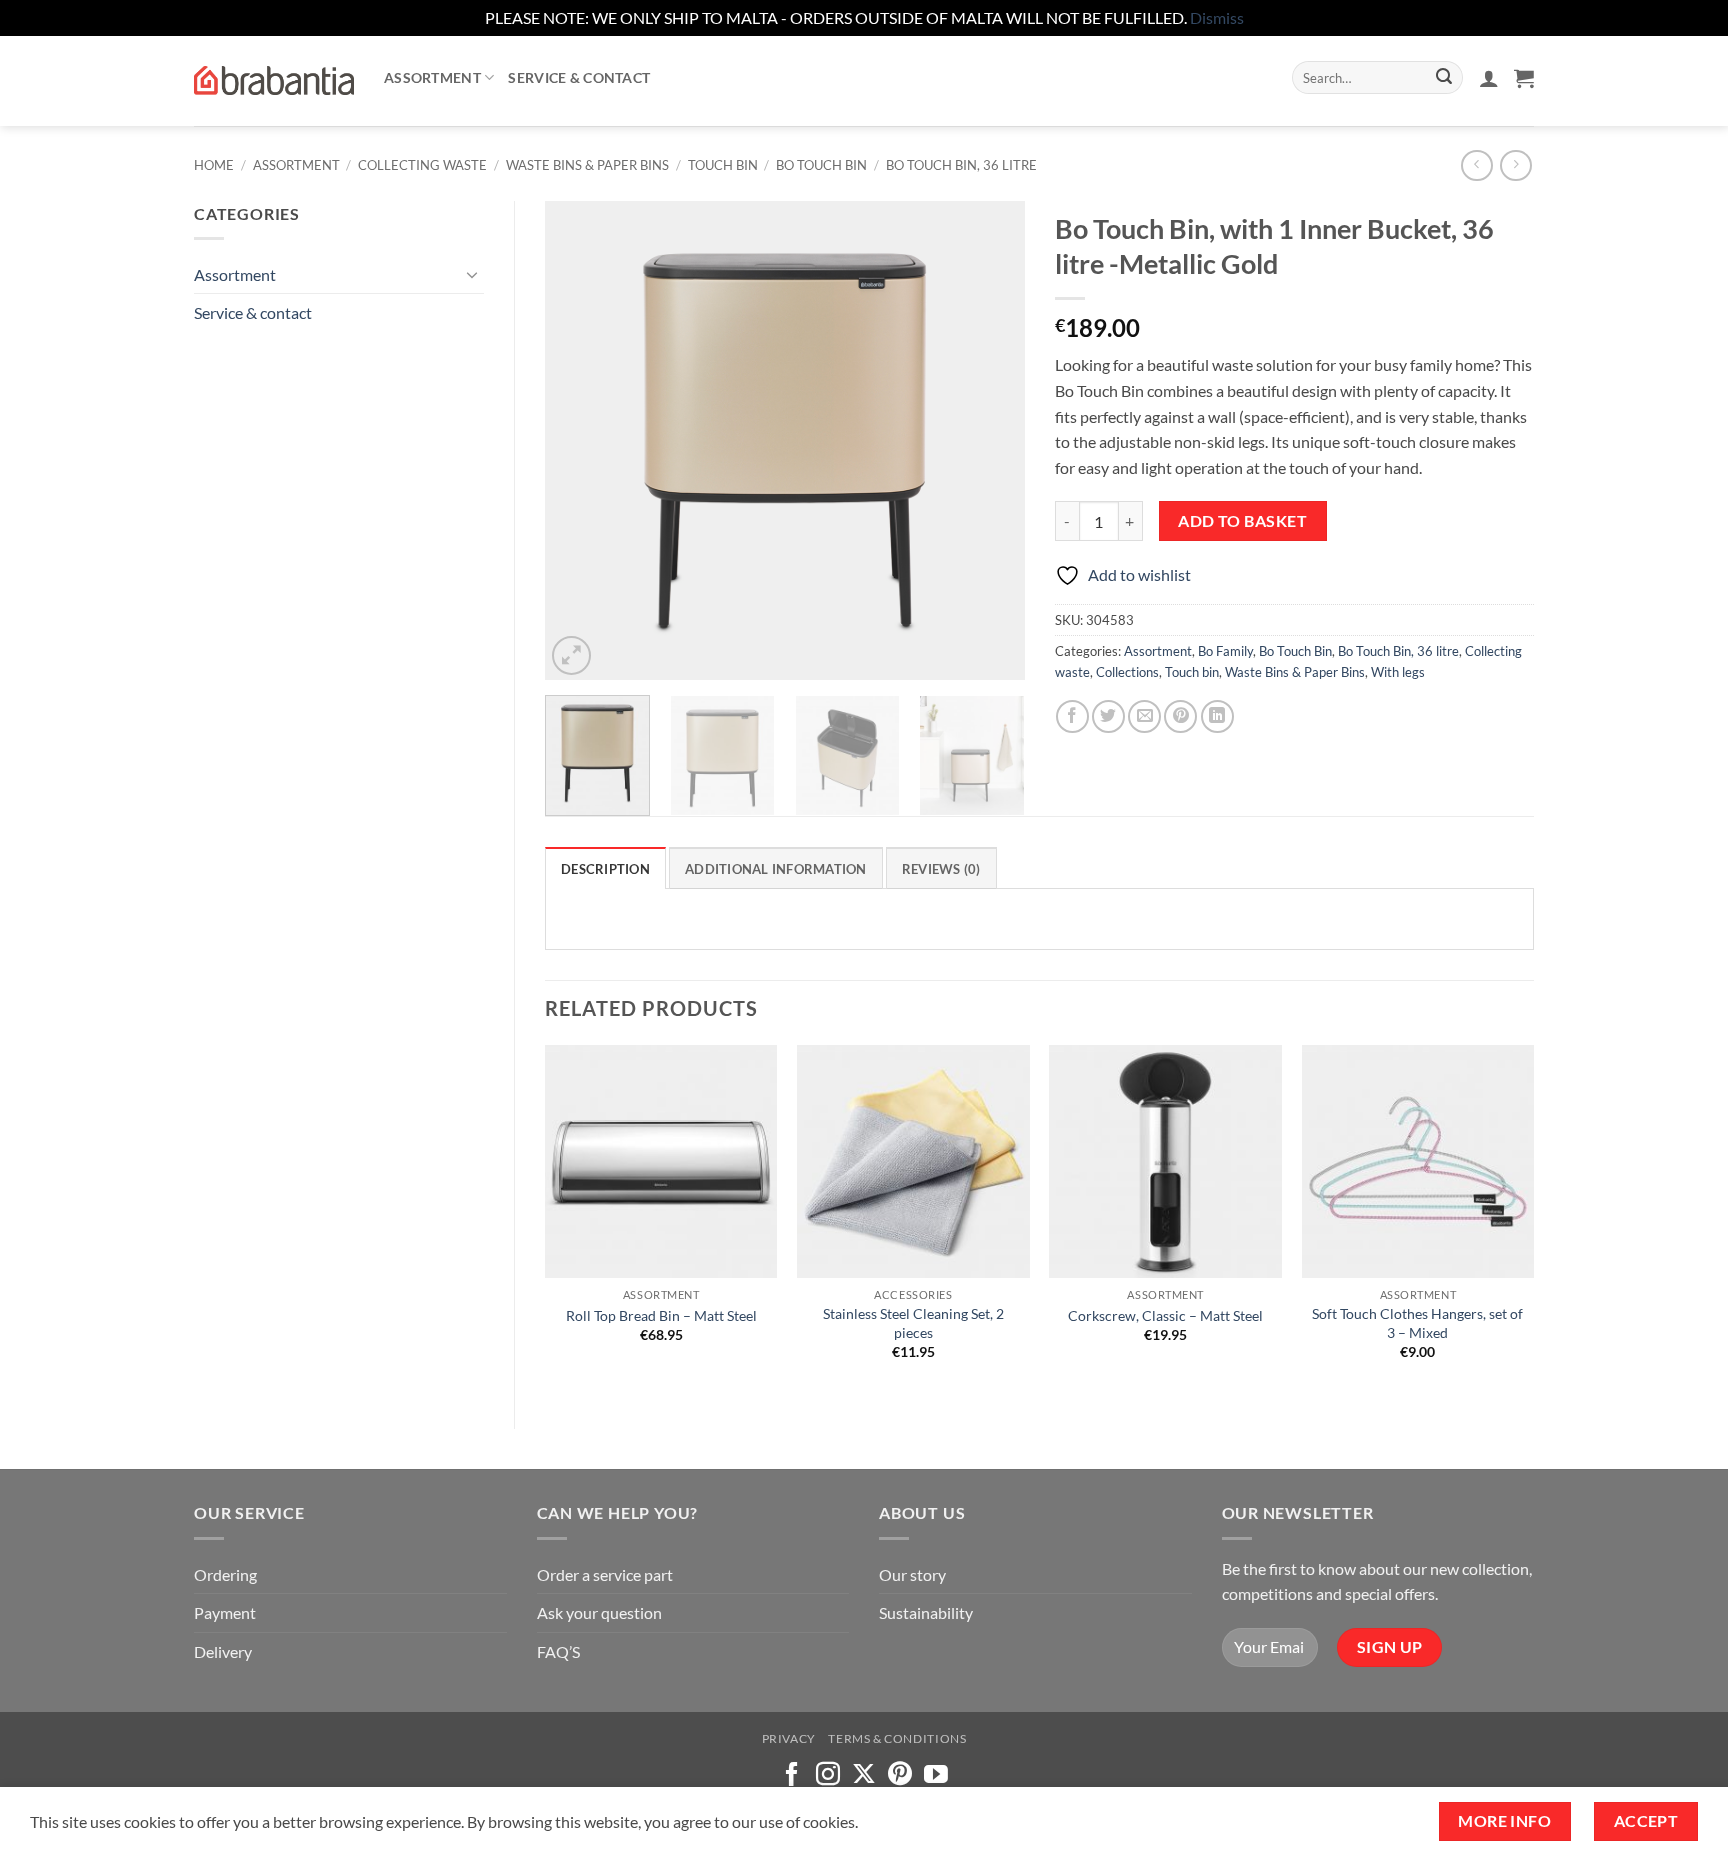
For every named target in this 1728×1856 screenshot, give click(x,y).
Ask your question (599, 1612)
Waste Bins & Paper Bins (587, 165)
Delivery (223, 1651)
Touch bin (723, 165)
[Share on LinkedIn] (1217, 716)
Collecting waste (422, 165)
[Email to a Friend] (1144, 716)
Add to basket (1242, 521)
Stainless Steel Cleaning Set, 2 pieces (913, 1323)
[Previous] (580, 440)
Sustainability (926, 1612)
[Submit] (1444, 78)
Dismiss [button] (1217, 17)
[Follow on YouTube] (936, 1775)
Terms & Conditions (897, 1738)
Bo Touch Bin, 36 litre (961, 165)
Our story (912, 1574)
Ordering (225, 1574)
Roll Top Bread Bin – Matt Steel (661, 1315)
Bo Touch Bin (821, 165)
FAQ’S (558, 1651)
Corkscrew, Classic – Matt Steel (1165, 1315)
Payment (225, 1612)
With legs (1398, 672)
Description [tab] (605, 869)
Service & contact (579, 77)
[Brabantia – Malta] (274, 81)
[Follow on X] (864, 1775)
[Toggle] (472, 274)
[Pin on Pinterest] (1180, 716)
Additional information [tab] (776, 869)
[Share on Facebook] (1072, 716)
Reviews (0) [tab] (941, 869)
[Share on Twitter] (1108, 716)
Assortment (432, 77)
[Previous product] (1515, 165)
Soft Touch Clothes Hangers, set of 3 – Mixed (1417, 1323)
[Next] (990, 440)
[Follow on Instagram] (828, 1775)
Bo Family (1225, 651)
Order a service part (605, 1574)
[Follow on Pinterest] (900, 1775)
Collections (1127, 672)
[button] (1489, 78)
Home (214, 165)
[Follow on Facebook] (792, 1775)
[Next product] (1476, 165)
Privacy (789, 1738)
